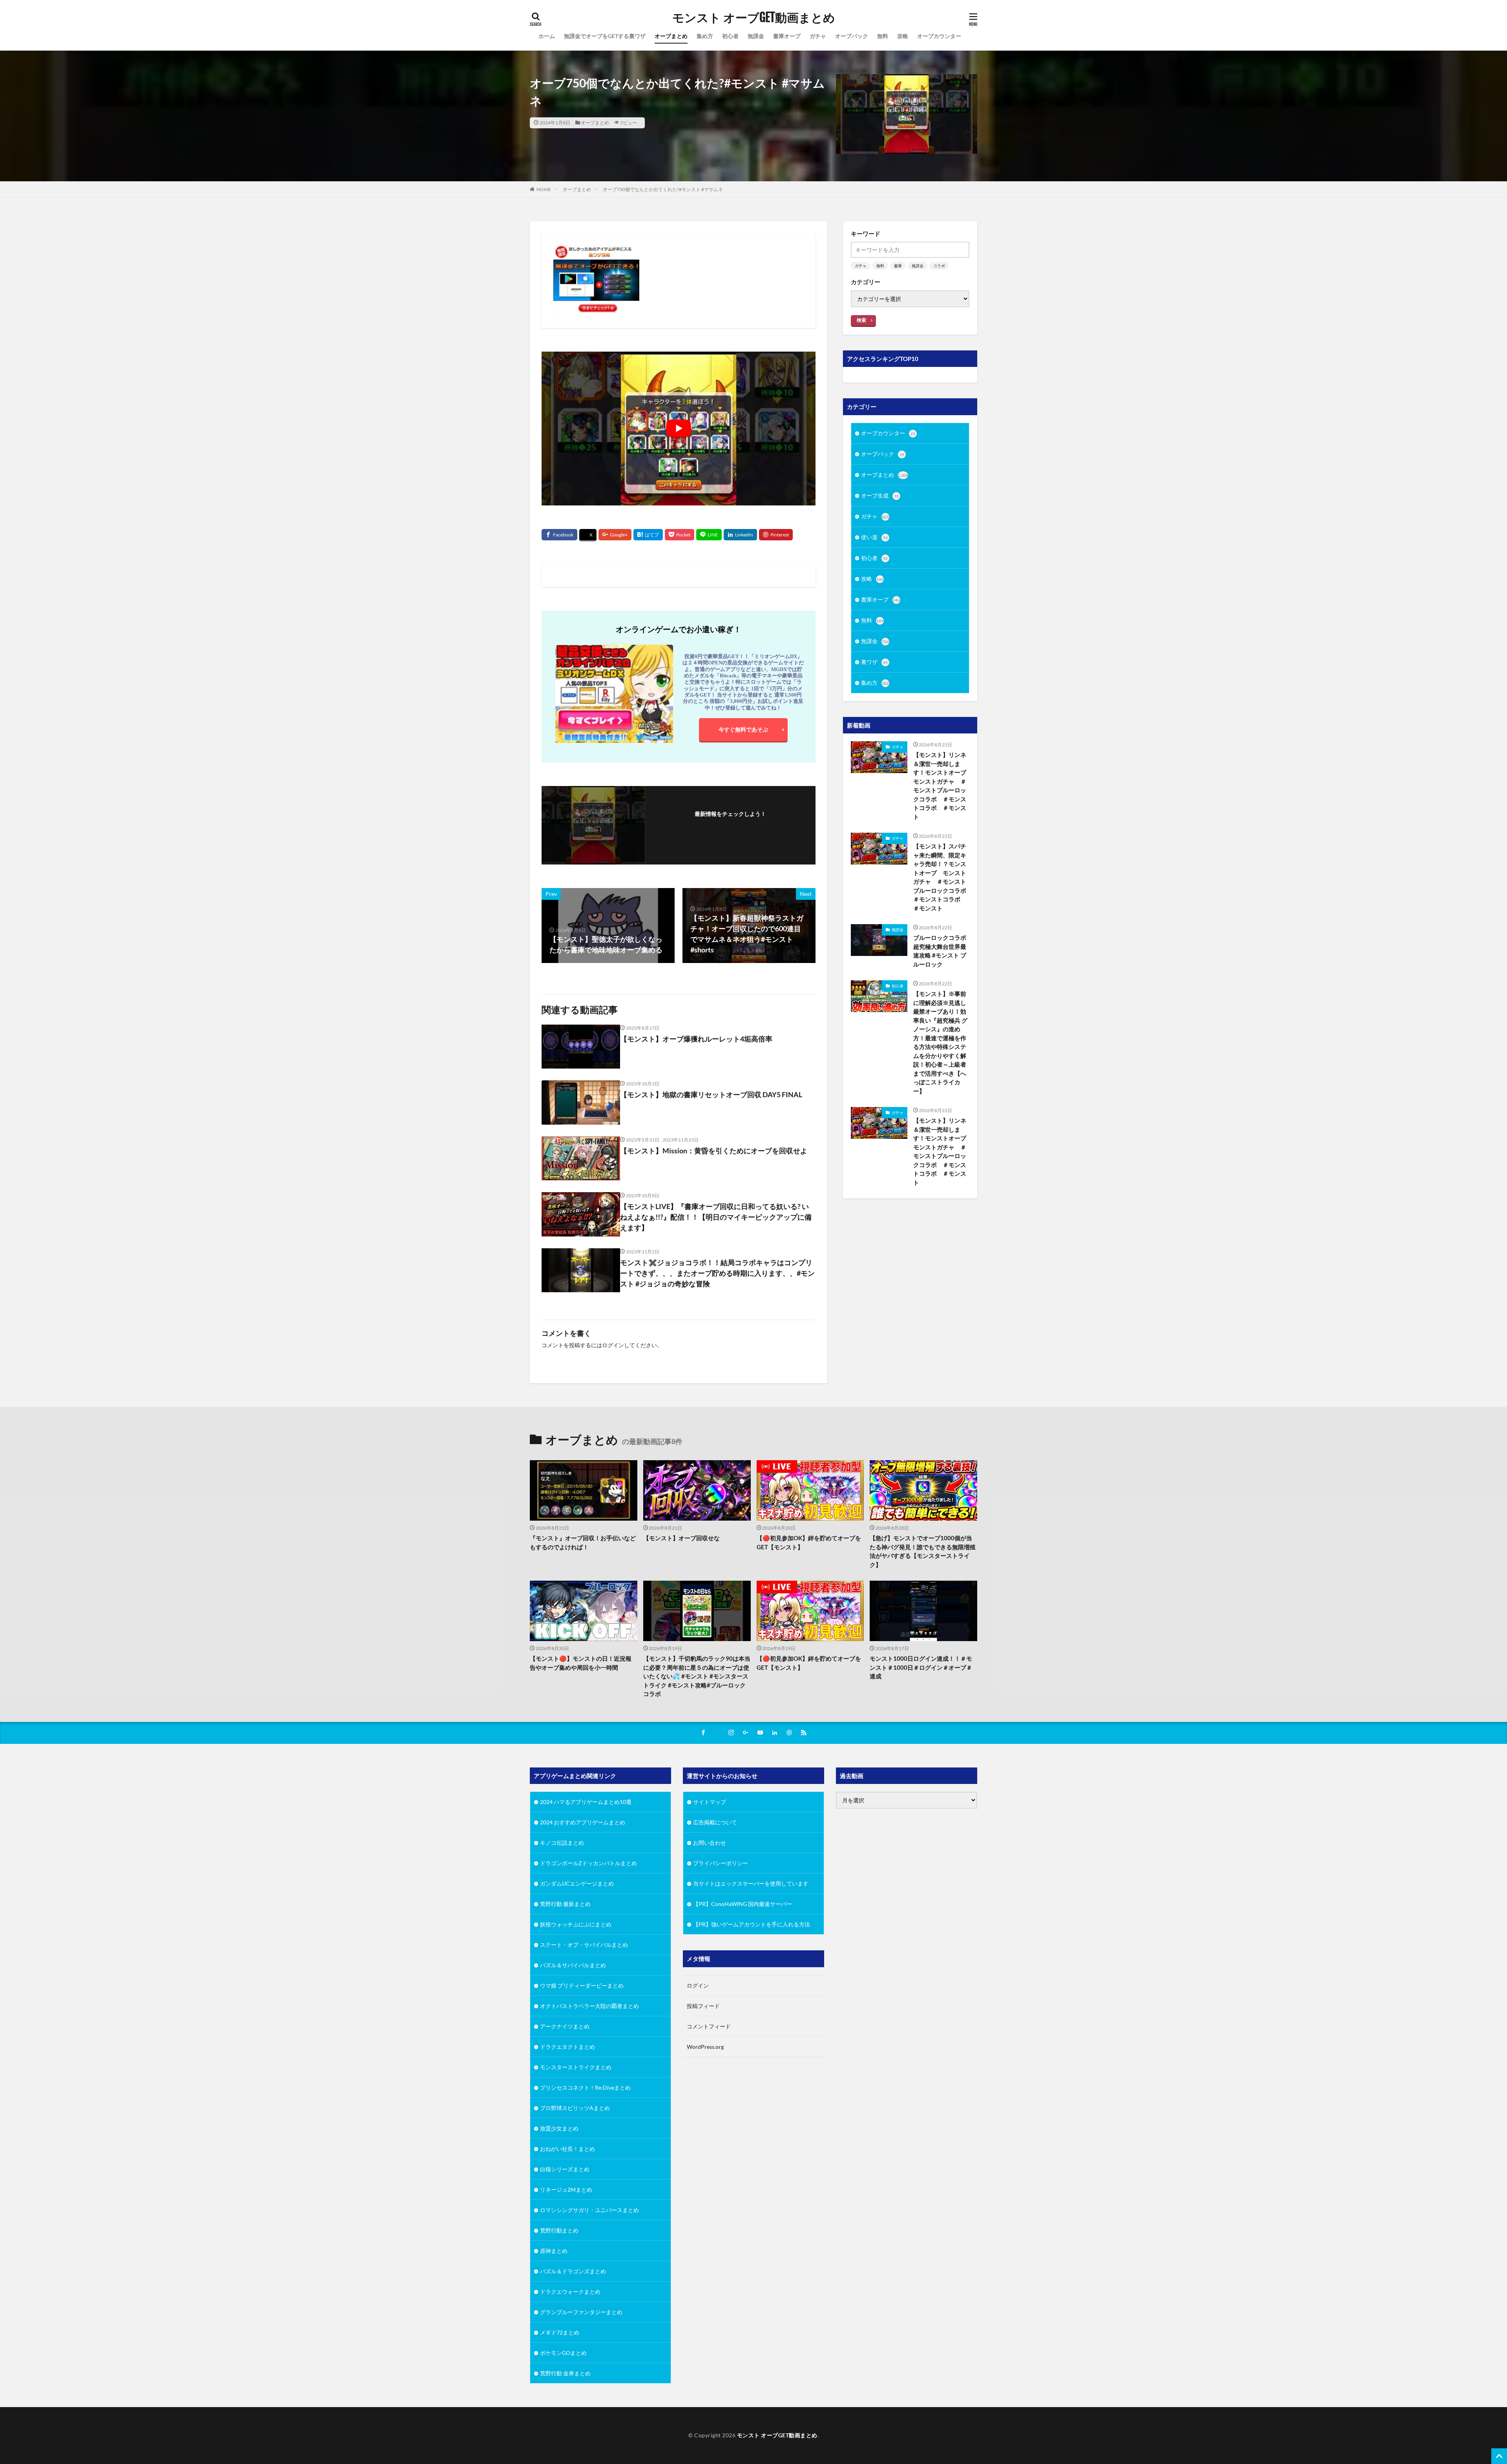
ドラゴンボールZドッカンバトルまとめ (588, 1863)
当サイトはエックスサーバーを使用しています (751, 1883)
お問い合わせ (710, 1843)
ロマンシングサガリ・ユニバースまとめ (589, 2210)
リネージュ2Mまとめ (566, 2190)
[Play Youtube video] (679, 429)
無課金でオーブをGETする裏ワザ (605, 36)
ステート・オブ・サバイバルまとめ (584, 1945)
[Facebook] (559, 535)
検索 (861, 320)
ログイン (613, 1345)
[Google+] (615, 535)
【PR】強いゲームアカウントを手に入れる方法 (752, 1924)
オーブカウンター (939, 36)
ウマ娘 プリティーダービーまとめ (582, 1985)
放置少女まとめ (559, 2128)
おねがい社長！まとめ (567, 2149)
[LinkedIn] (740, 535)
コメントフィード (709, 2026)
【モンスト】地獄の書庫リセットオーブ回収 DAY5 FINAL (711, 1094)
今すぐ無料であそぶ (743, 729)
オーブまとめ (671, 36)
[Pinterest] (776, 535)
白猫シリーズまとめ (565, 2169)
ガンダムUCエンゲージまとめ (577, 1883)
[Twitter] (588, 535)
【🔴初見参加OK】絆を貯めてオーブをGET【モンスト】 (809, 1542)
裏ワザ (874, 662)
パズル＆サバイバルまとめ (573, 1965)
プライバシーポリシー (721, 1863)
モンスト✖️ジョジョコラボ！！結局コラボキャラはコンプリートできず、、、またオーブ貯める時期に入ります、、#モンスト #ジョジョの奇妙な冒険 (717, 1273)
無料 (883, 36)
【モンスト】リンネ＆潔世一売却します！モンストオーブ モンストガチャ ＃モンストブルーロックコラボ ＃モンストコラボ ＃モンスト (941, 786)
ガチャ (818, 36)
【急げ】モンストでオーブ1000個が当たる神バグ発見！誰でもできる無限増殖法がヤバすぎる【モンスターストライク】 (923, 1551)
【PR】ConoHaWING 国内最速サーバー (743, 1904)
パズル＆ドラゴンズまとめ (573, 2271)
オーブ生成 (880, 495)
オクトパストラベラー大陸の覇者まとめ (589, 2006)
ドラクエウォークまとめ (570, 2292)
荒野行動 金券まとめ (565, 2373)
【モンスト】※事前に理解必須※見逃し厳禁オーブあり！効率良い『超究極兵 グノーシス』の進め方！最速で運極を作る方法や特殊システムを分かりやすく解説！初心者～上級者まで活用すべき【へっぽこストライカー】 (940, 1042)
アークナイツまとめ (565, 2026)
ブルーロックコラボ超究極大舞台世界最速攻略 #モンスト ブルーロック (940, 951)
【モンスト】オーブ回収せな (681, 1538)
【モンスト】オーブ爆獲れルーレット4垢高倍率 (696, 1039)
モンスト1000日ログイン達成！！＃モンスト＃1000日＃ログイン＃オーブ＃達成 (921, 1667)
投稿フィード (703, 2006)
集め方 (705, 36)
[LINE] (709, 535)
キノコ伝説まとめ (562, 1843)
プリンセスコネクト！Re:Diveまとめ (585, 2087)
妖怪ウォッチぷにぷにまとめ (576, 1924)
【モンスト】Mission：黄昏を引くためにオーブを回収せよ (714, 1151)
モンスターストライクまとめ (576, 2067)
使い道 (874, 537)
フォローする (730, 824)
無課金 (756, 36)
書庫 (898, 266)
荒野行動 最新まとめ (565, 1904)
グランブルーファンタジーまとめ (581, 2312)
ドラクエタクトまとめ (567, 2047)
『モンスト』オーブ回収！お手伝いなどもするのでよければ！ (583, 1542)
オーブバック (852, 36)
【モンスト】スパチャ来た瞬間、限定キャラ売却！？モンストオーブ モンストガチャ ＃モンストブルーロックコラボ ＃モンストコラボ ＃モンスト (941, 877)
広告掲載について (715, 1822)
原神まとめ (554, 2251)
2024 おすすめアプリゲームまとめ (583, 1822)
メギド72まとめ (560, 2332)
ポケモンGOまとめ (563, 2353)
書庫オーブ (787, 36)
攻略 (903, 36)
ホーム (547, 36)
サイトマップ (710, 1802)
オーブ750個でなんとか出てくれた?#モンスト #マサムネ (663, 189)
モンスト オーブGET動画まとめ (754, 18)
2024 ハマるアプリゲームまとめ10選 (586, 1802)
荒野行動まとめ (559, 2230)
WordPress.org (705, 2047)
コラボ (939, 266)
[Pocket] (680, 535)
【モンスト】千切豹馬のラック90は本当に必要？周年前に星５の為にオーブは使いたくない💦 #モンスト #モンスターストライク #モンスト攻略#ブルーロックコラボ (697, 1676)
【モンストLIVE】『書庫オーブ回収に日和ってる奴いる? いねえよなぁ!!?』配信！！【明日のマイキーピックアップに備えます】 (716, 1217)
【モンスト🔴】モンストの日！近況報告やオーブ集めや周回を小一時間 (581, 1663)
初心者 (730, 36)
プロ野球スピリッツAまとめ (575, 2108)
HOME (544, 189)
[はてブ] (648, 535)
